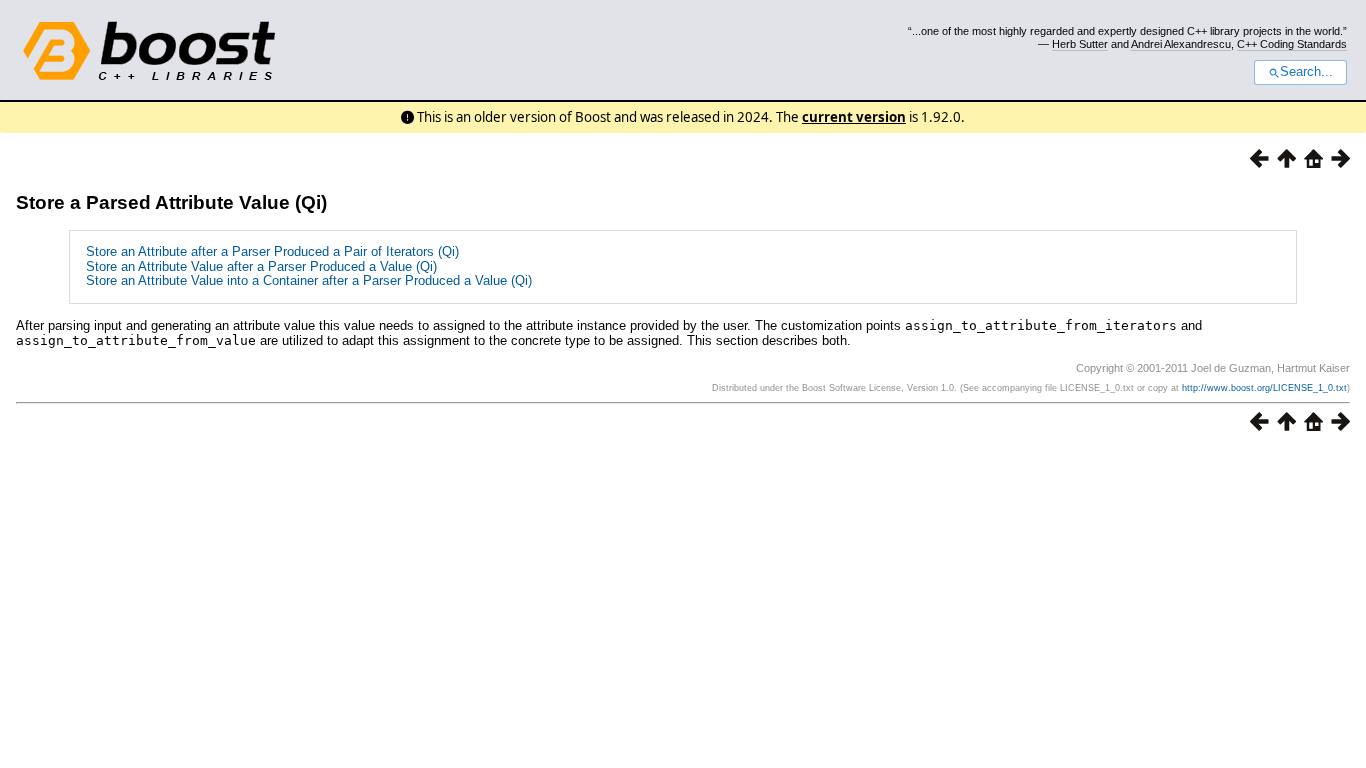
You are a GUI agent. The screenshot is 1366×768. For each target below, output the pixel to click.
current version (854, 117)
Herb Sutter (1080, 44)
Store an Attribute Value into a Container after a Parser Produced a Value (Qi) (309, 280)
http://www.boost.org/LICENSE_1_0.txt (1264, 388)
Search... (1306, 72)
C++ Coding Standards (1292, 44)
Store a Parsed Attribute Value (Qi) (171, 202)
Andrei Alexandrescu (1181, 44)
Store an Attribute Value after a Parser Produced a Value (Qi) (261, 266)
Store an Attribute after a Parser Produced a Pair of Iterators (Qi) (272, 251)
